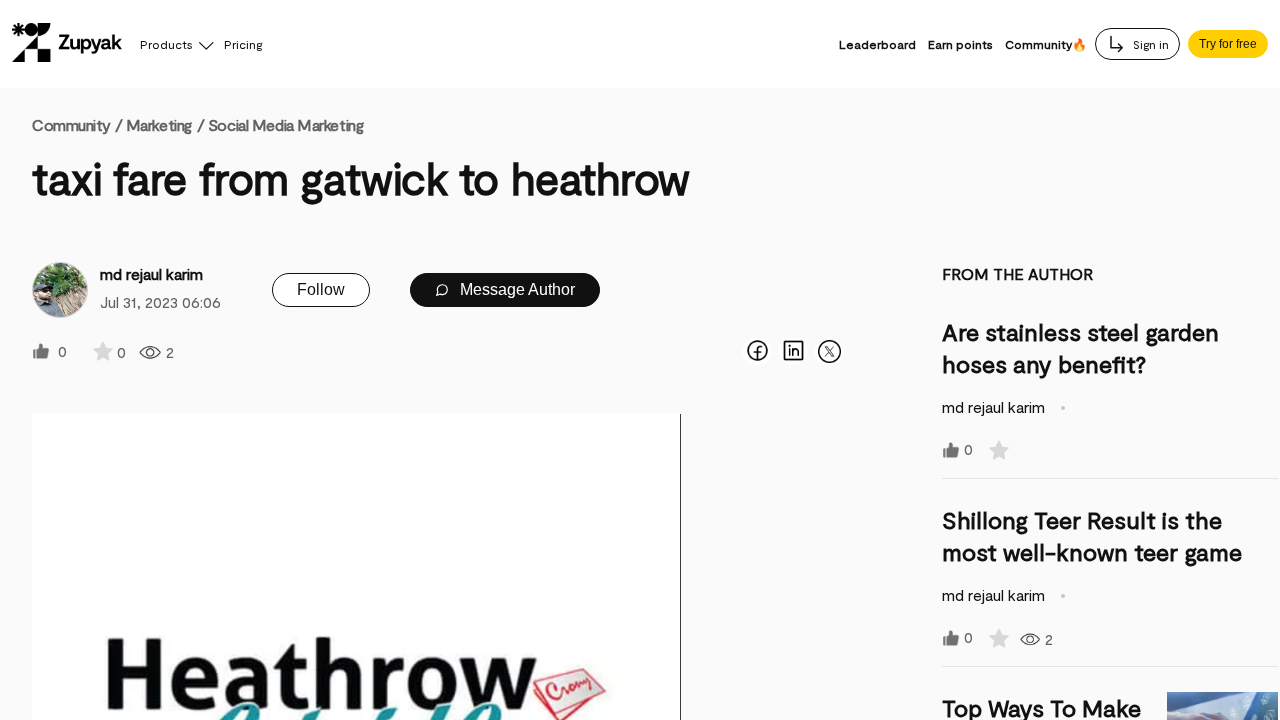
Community (77, 124)
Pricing (243, 44)
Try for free (1228, 44)
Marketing (159, 124)
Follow (321, 289)
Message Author (515, 289)
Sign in (1149, 44)
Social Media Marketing (285, 124)
